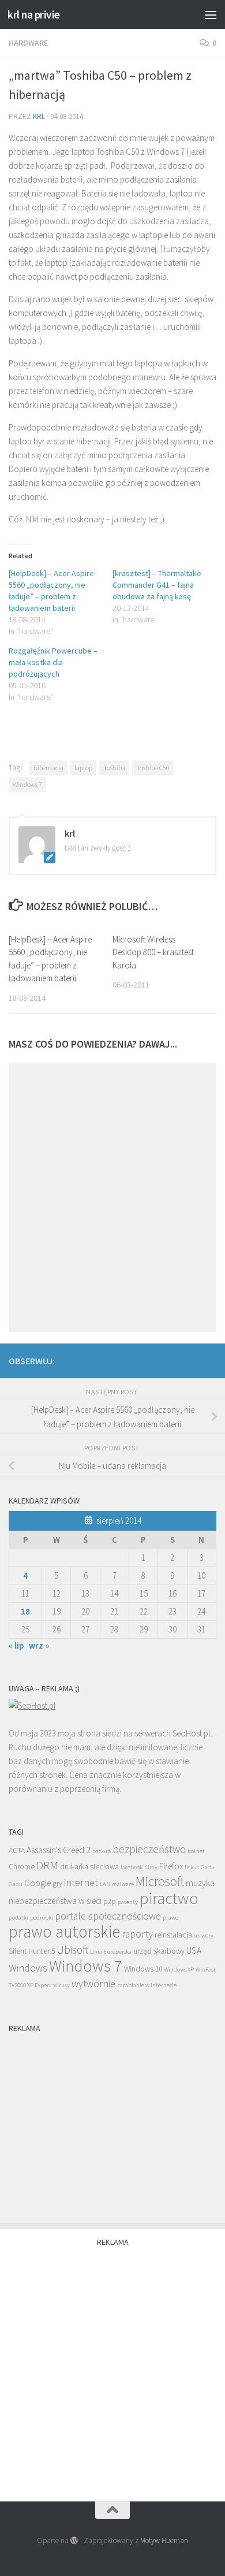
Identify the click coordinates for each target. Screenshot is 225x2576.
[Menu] (211, 14)
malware (123, 1884)
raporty (137, 1934)
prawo (170, 1918)
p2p (110, 1901)
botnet (196, 1851)
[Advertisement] (112, 43)
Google (37, 1883)
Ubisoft (72, 1950)
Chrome (22, 1867)
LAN (105, 1884)
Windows (28, 1968)
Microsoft (160, 1881)
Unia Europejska (111, 1952)
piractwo (169, 1898)
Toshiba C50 (153, 768)
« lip (16, 1645)
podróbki (42, 1918)
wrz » (39, 1645)
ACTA (17, 1851)
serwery (204, 1935)
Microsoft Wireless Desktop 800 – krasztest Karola (153, 952)
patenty (128, 1902)
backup (102, 1851)
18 (25, 1611)
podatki (18, 1918)
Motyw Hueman (164, 2540)
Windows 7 (27, 784)
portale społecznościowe (108, 1916)
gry (57, 1883)
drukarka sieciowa (89, 1867)
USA (194, 1950)
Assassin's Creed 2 (59, 1850)
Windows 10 (143, 1969)
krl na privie (34, 14)
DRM (47, 1865)
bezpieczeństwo (149, 1849)
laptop (83, 768)
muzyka (200, 1883)
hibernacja (48, 768)
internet (81, 1883)
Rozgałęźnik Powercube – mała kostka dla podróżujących (53, 662)
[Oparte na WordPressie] (74, 2540)
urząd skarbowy (159, 1951)
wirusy (61, 1985)
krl (39, 116)
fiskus (192, 1867)
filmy (151, 1867)
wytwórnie (93, 1984)
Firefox (171, 1866)
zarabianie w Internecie (147, 1985)
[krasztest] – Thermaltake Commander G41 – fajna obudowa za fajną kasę (157, 585)
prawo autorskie (64, 1931)
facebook (132, 1867)
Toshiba (114, 768)
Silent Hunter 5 (32, 1951)
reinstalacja (173, 1935)
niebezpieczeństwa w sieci (55, 1901)
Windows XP (179, 1970)
